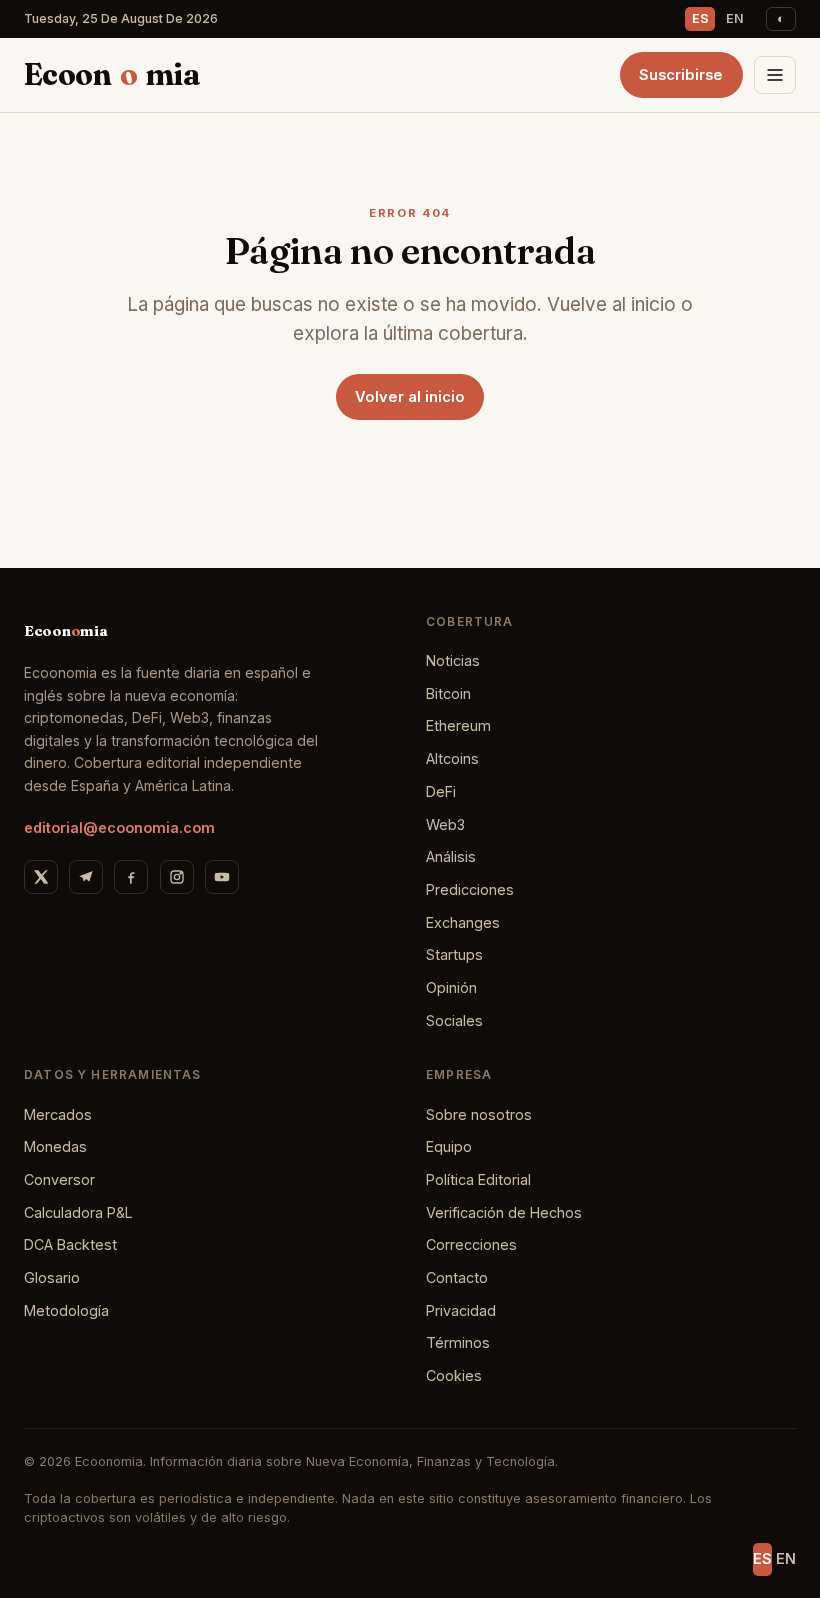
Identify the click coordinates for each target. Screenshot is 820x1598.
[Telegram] (86, 877)
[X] (41, 877)
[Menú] (775, 75)
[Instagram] (177, 877)
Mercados (58, 1114)
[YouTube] (222, 877)
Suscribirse (681, 75)
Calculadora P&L (78, 1212)
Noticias (453, 660)
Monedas (55, 1146)
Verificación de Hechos (504, 1212)
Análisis (451, 856)
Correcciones (471, 1244)
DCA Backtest (70, 1244)
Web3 (445, 824)
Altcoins (452, 758)
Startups (454, 954)
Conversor (59, 1179)
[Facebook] (131, 877)
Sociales (454, 1020)
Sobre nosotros (479, 1114)
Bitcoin (448, 693)
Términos (458, 1342)
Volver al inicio (410, 397)
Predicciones (470, 889)
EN (735, 18)
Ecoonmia (112, 74)
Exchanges (463, 922)
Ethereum (458, 725)
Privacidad (461, 1310)
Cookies (454, 1375)
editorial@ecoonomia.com (119, 827)
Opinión (451, 987)
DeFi (441, 791)
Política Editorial (478, 1179)
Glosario (52, 1277)
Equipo (449, 1146)
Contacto (457, 1277)
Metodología (66, 1310)
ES (700, 18)
